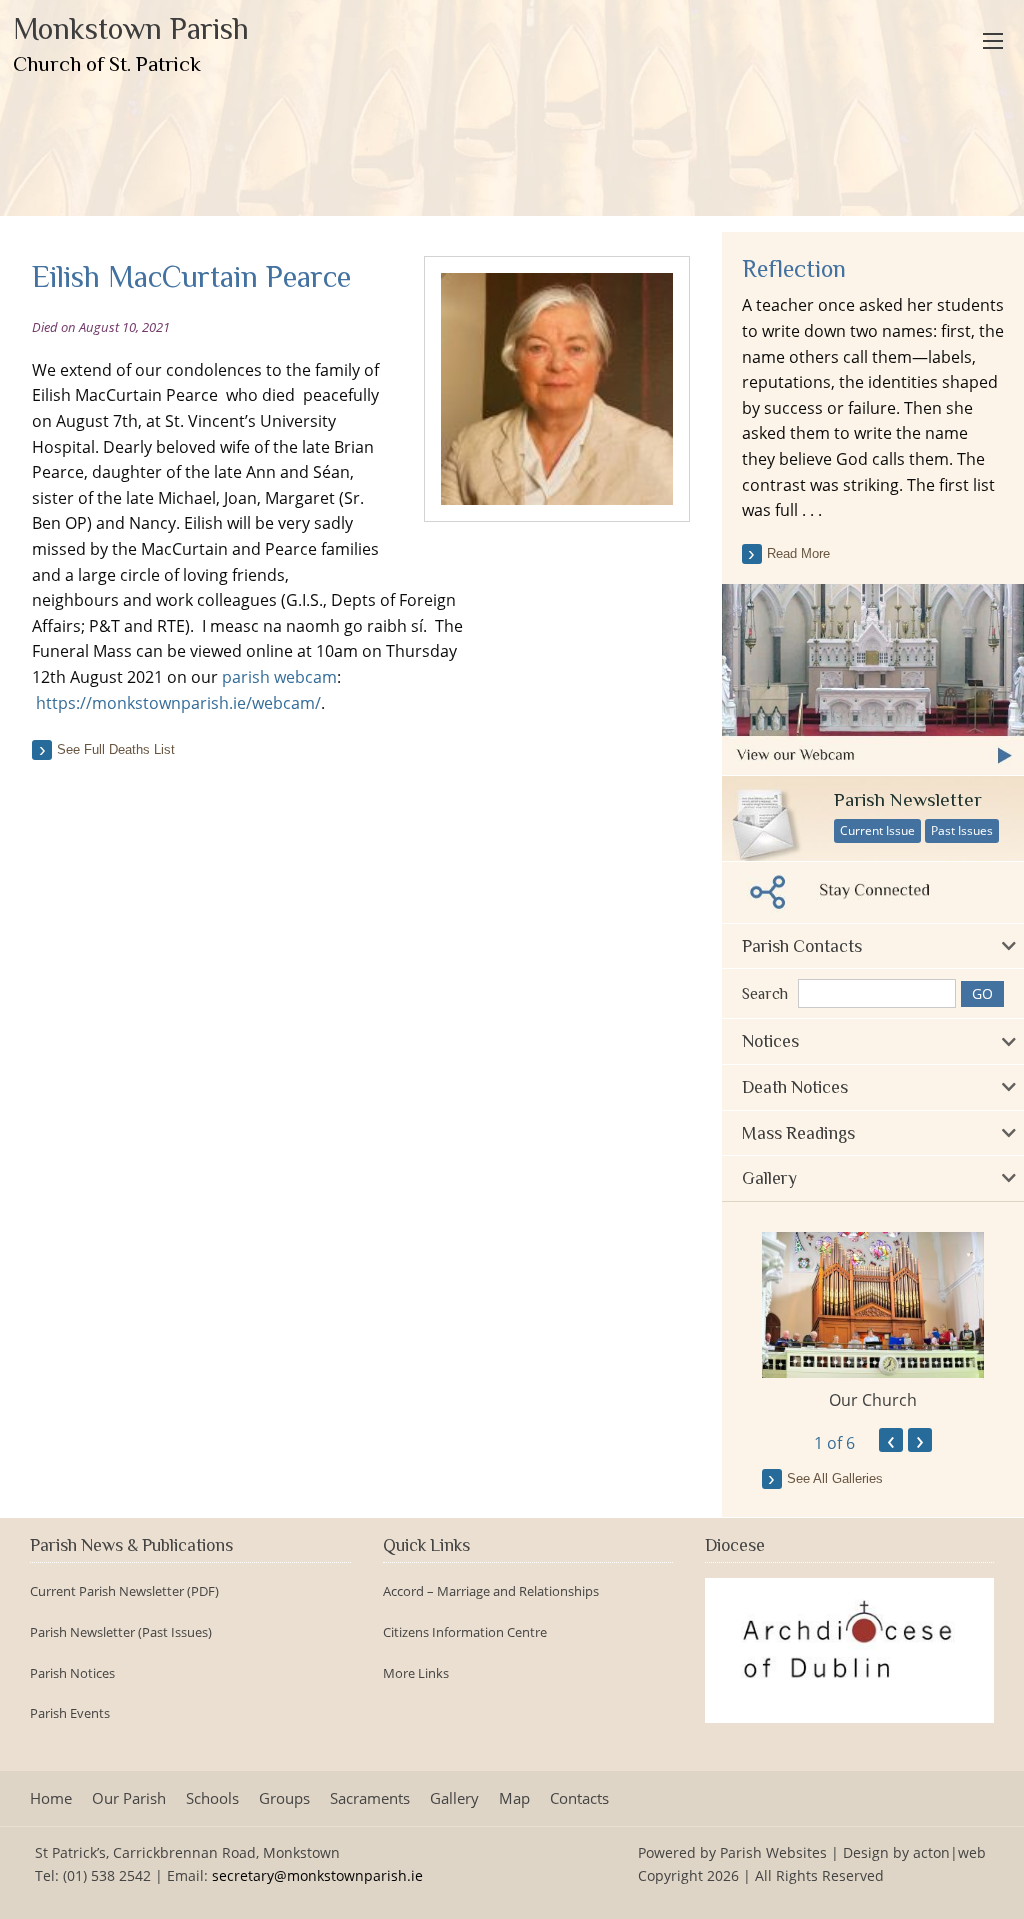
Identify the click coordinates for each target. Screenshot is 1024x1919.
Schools (212, 1798)
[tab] (873, 946)
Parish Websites (773, 1852)
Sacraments (370, 1798)
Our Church (873, 1400)
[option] (873, 1322)
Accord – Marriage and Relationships (491, 1591)
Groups (284, 1798)
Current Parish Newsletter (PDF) (124, 1591)
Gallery (454, 1798)
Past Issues (962, 830)
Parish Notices (72, 1673)
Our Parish (129, 1798)
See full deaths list (116, 749)
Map (514, 1798)
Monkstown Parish (131, 44)
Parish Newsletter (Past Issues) (121, 1632)
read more (798, 553)
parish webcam (279, 677)
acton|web (949, 1852)
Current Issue (877, 830)
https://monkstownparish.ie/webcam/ (178, 703)
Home (51, 1798)
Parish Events (70, 1713)
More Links (416, 1673)
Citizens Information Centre (465, 1632)
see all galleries (835, 1478)
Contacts (579, 1798)
